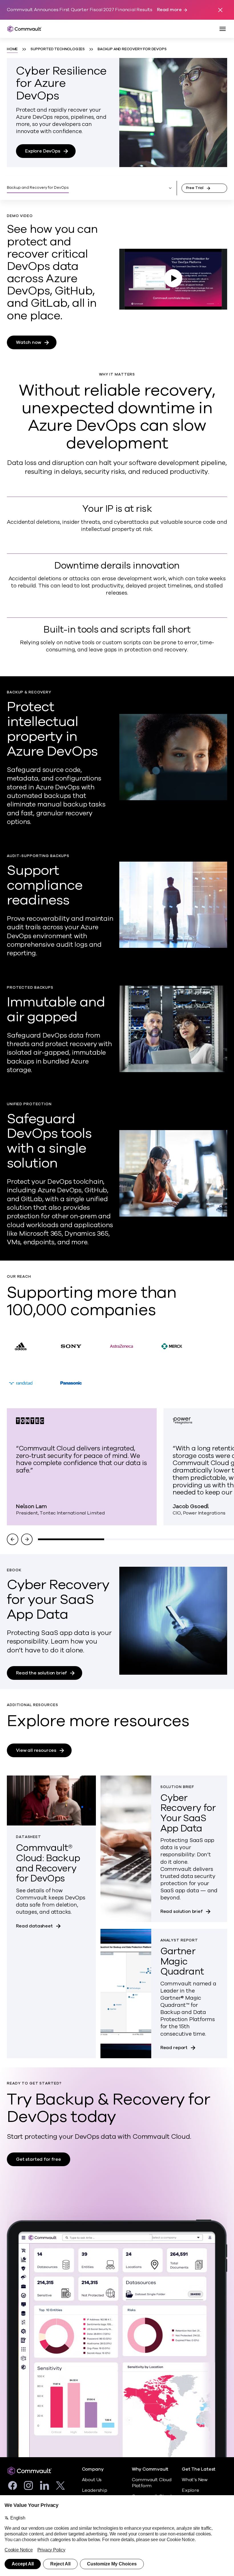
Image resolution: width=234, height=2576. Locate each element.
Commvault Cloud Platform (152, 2483)
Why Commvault (150, 2469)
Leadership (95, 2490)
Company (93, 2469)
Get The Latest (199, 2469)
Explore (190, 2490)
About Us (92, 2480)
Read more (169, 10)
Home (12, 49)
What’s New (195, 2480)
